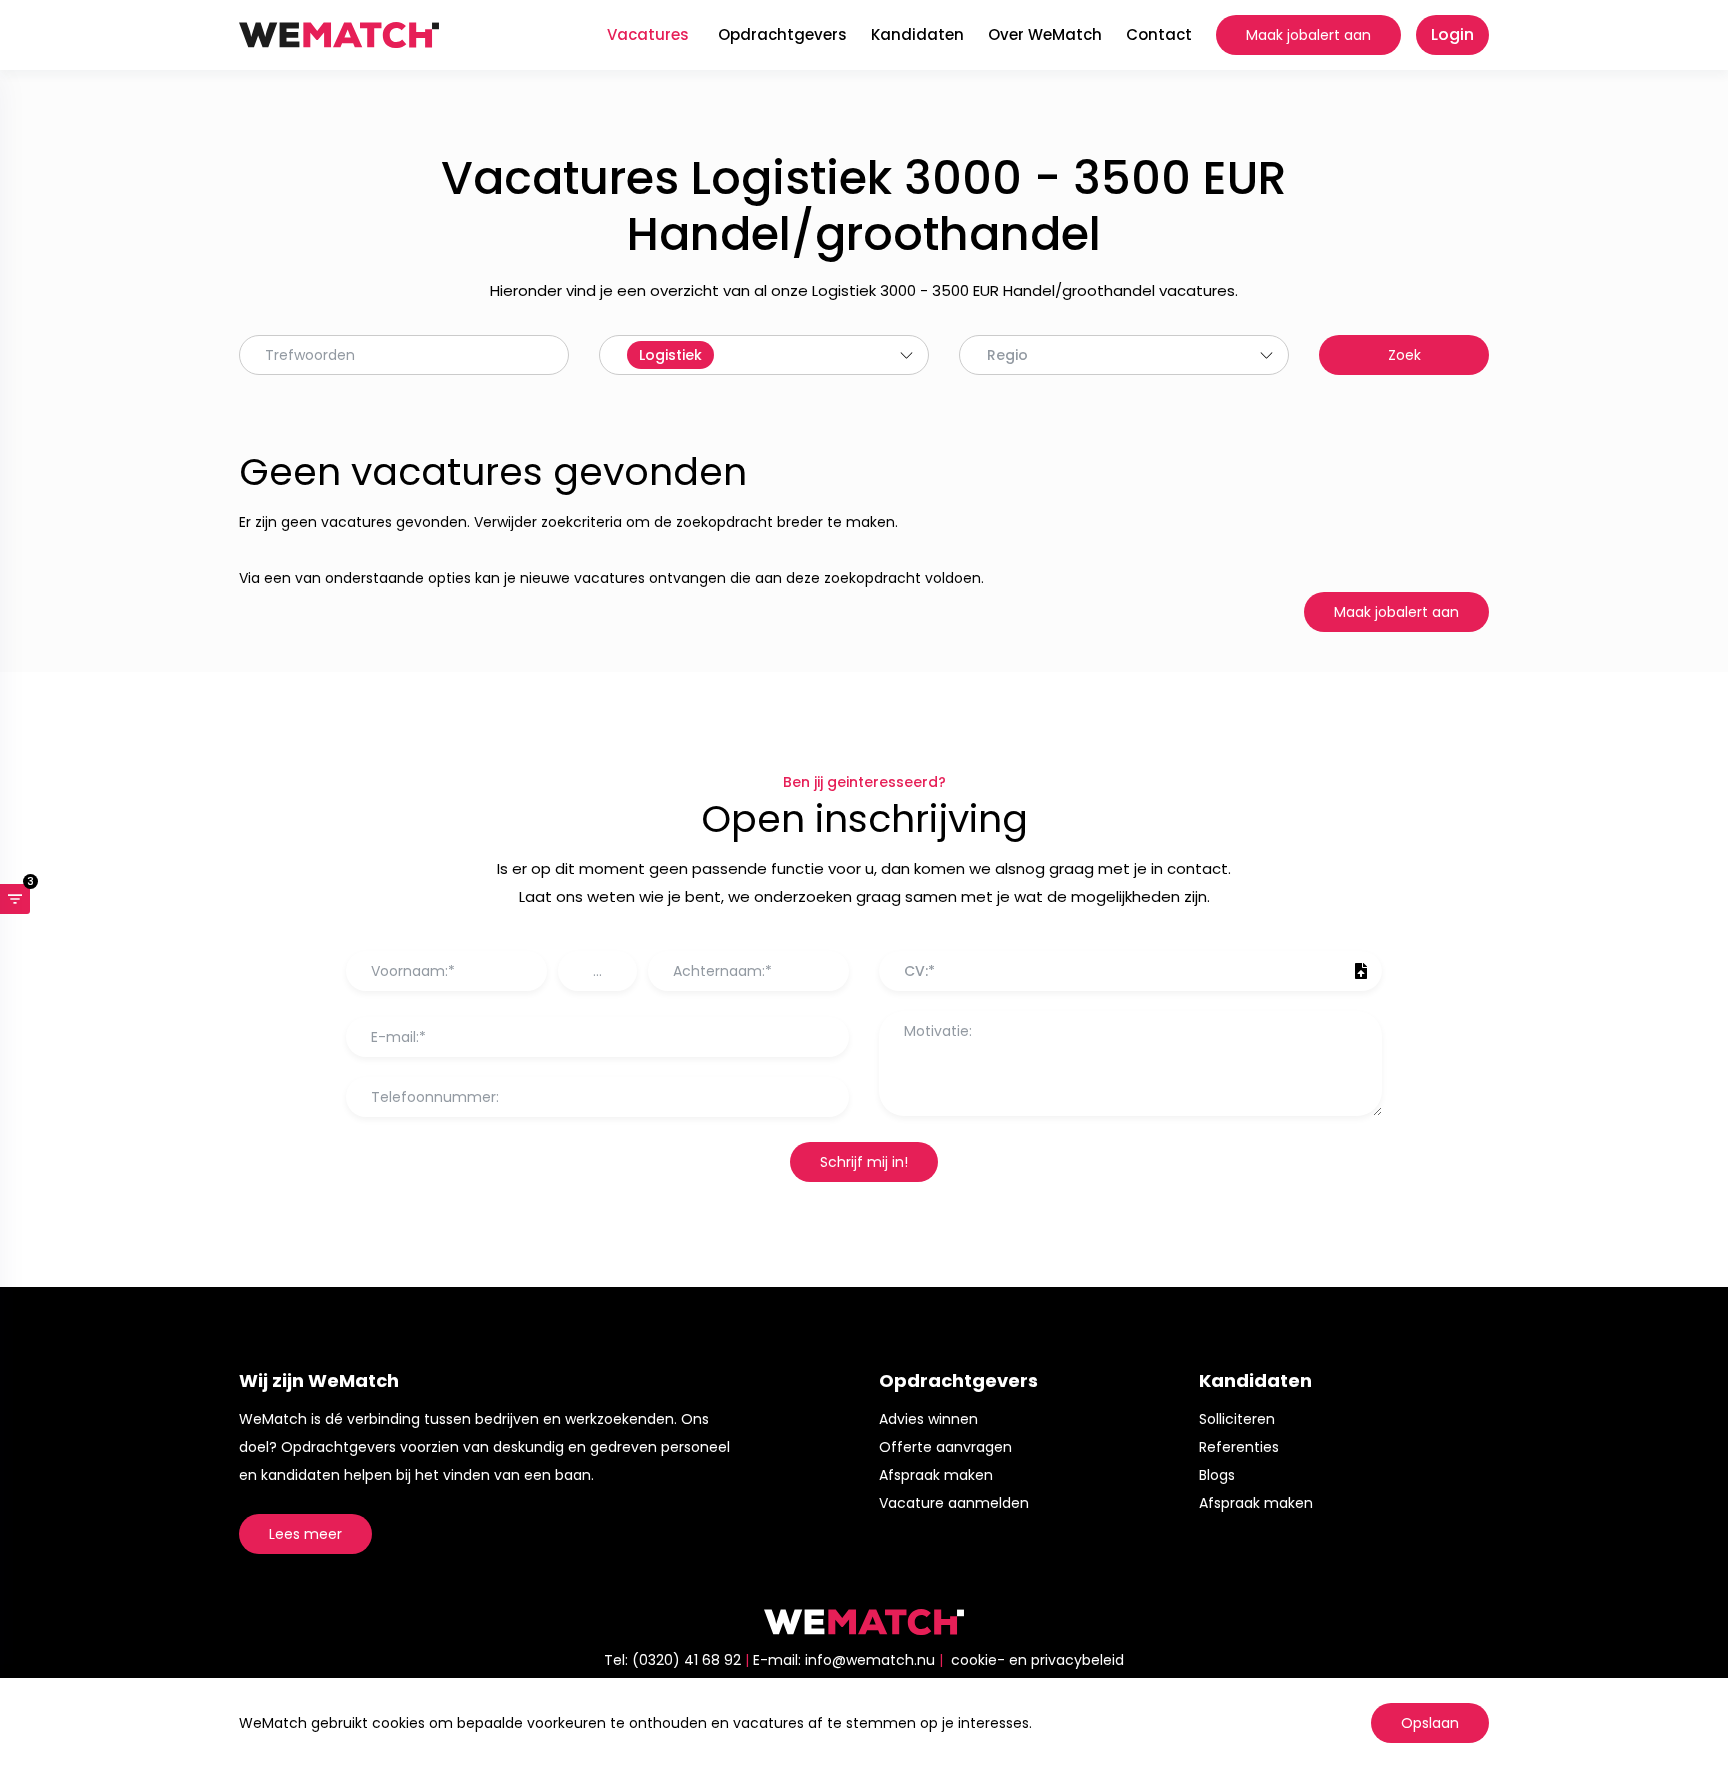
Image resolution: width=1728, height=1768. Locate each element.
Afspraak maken (936, 1475)
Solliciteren (1237, 1419)
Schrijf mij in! (864, 1162)
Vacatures (648, 34)
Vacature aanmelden (954, 1503)
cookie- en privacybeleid (1037, 1660)
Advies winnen (928, 1419)
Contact (1159, 34)
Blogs (1217, 1475)
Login (1452, 34)
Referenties (1239, 1447)
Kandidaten (917, 34)
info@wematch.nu (870, 1660)
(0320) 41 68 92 (686, 1660)
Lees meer (305, 1534)
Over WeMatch (1045, 34)
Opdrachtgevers (782, 34)
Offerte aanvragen (945, 1447)
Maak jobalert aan (1308, 35)
